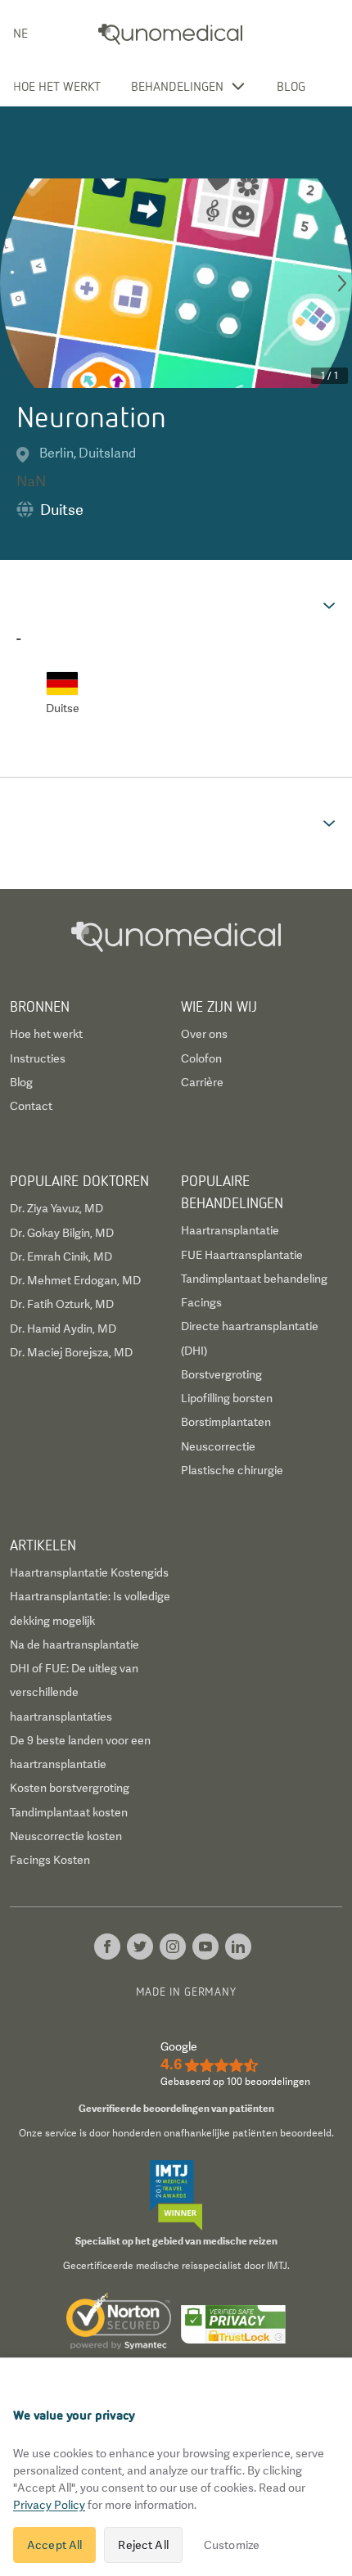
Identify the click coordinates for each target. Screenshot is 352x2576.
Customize (232, 2545)
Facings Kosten (50, 1860)
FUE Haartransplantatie (242, 1255)
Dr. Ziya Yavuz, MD (56, 1208)
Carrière (202, 1082)
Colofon (201, 1058)
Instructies (38, 1058)
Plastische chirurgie (232, 1470)
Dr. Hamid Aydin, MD (63, 1329)
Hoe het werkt (57, 86)
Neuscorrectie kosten (66, 1836)
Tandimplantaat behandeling (254, 1279)
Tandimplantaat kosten (69, 1812)
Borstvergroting (221, 1374)
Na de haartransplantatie (74, 1644)
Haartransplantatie (230, 1230)
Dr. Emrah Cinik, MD (61, 1256)
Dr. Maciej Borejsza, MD (71, 1352)
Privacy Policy (49, 2505)
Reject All (143, 2545)
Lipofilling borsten (227, 1398)
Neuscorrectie (218, 1446)
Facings (201, 1302)
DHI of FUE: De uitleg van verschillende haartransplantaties (74, 1692)
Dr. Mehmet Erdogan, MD (75, 1280)
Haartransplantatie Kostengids (89, 1572)
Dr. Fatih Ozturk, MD (62, 1304)
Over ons (204, 1034)
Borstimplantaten (226, 1422)
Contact (31, 1106)
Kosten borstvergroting (70, 1788)
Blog (291, 86)
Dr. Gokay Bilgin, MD (62, 1233)
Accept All (54, 2545)
